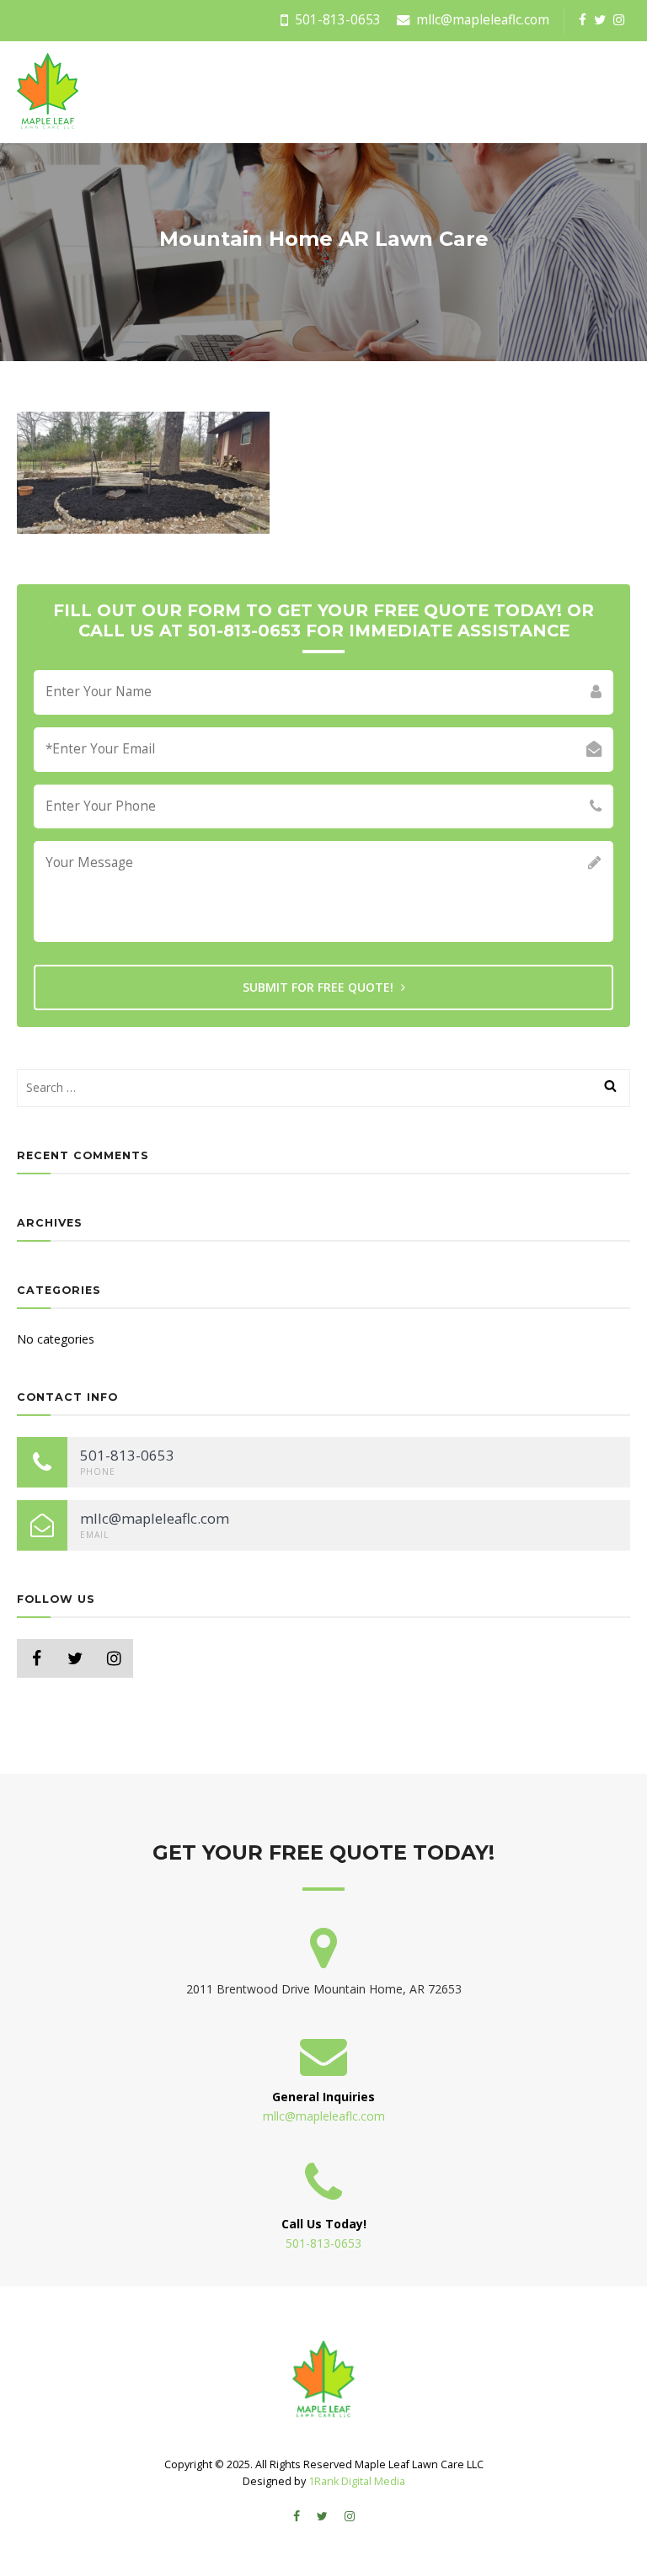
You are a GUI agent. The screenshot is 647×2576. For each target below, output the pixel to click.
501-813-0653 (336, 20)
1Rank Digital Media (357, 2481)
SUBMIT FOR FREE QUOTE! (320, 987)
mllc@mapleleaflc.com (481, 20)
